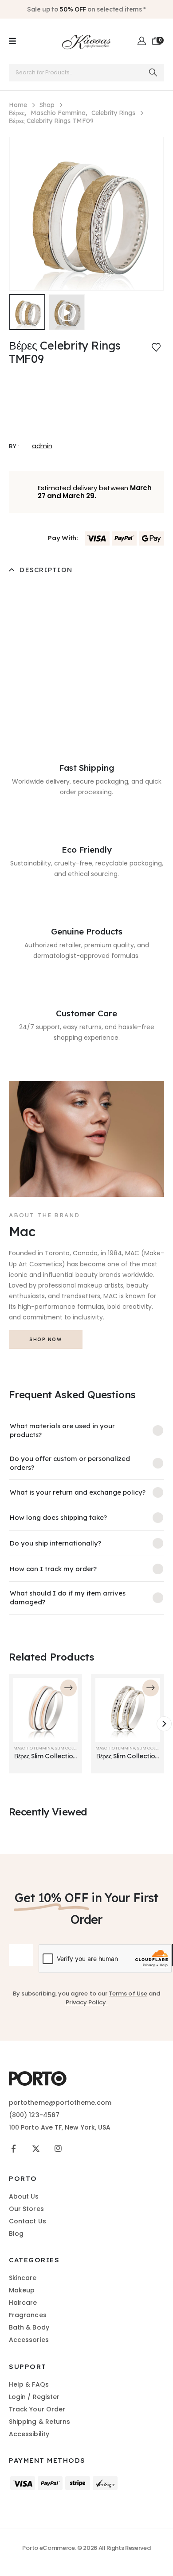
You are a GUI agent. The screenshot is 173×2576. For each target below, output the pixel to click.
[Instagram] (58, 2148)
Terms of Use (128, 1994)
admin (42, 446)
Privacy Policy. (87, 2002)
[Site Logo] (86, 41)
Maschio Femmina (33, 1748)
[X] (36, 2148)
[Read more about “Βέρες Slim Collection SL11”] (151, 1688)
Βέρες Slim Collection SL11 (128, 1760)
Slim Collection (73, 1748)
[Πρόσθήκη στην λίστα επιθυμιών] (156, 347)
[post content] (45, 1710)
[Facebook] (14, 2148)
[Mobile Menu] (12, 41)
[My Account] (142, 41)
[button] (67, 312)
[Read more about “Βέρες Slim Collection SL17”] (69, 1688)
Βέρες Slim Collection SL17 (45, 1760)
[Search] (153, 73)
